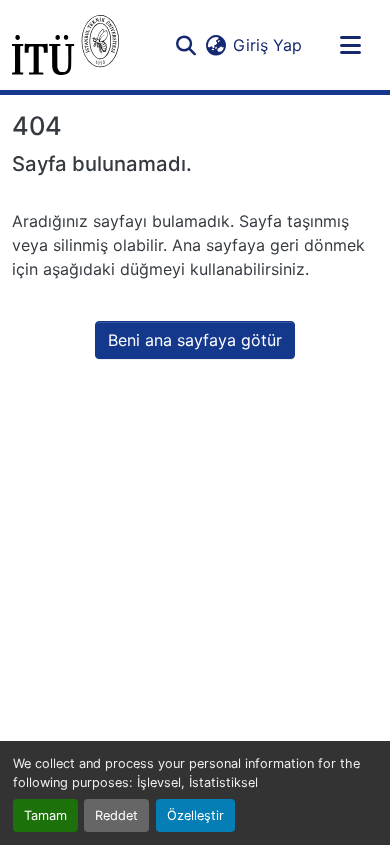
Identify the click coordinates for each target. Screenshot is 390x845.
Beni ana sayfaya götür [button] (195, 340)
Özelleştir (195, 815)
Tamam (45, 815)
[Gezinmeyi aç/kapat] (350, 45)
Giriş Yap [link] (267, 45)
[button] (65, 45)
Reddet (116, 815)
